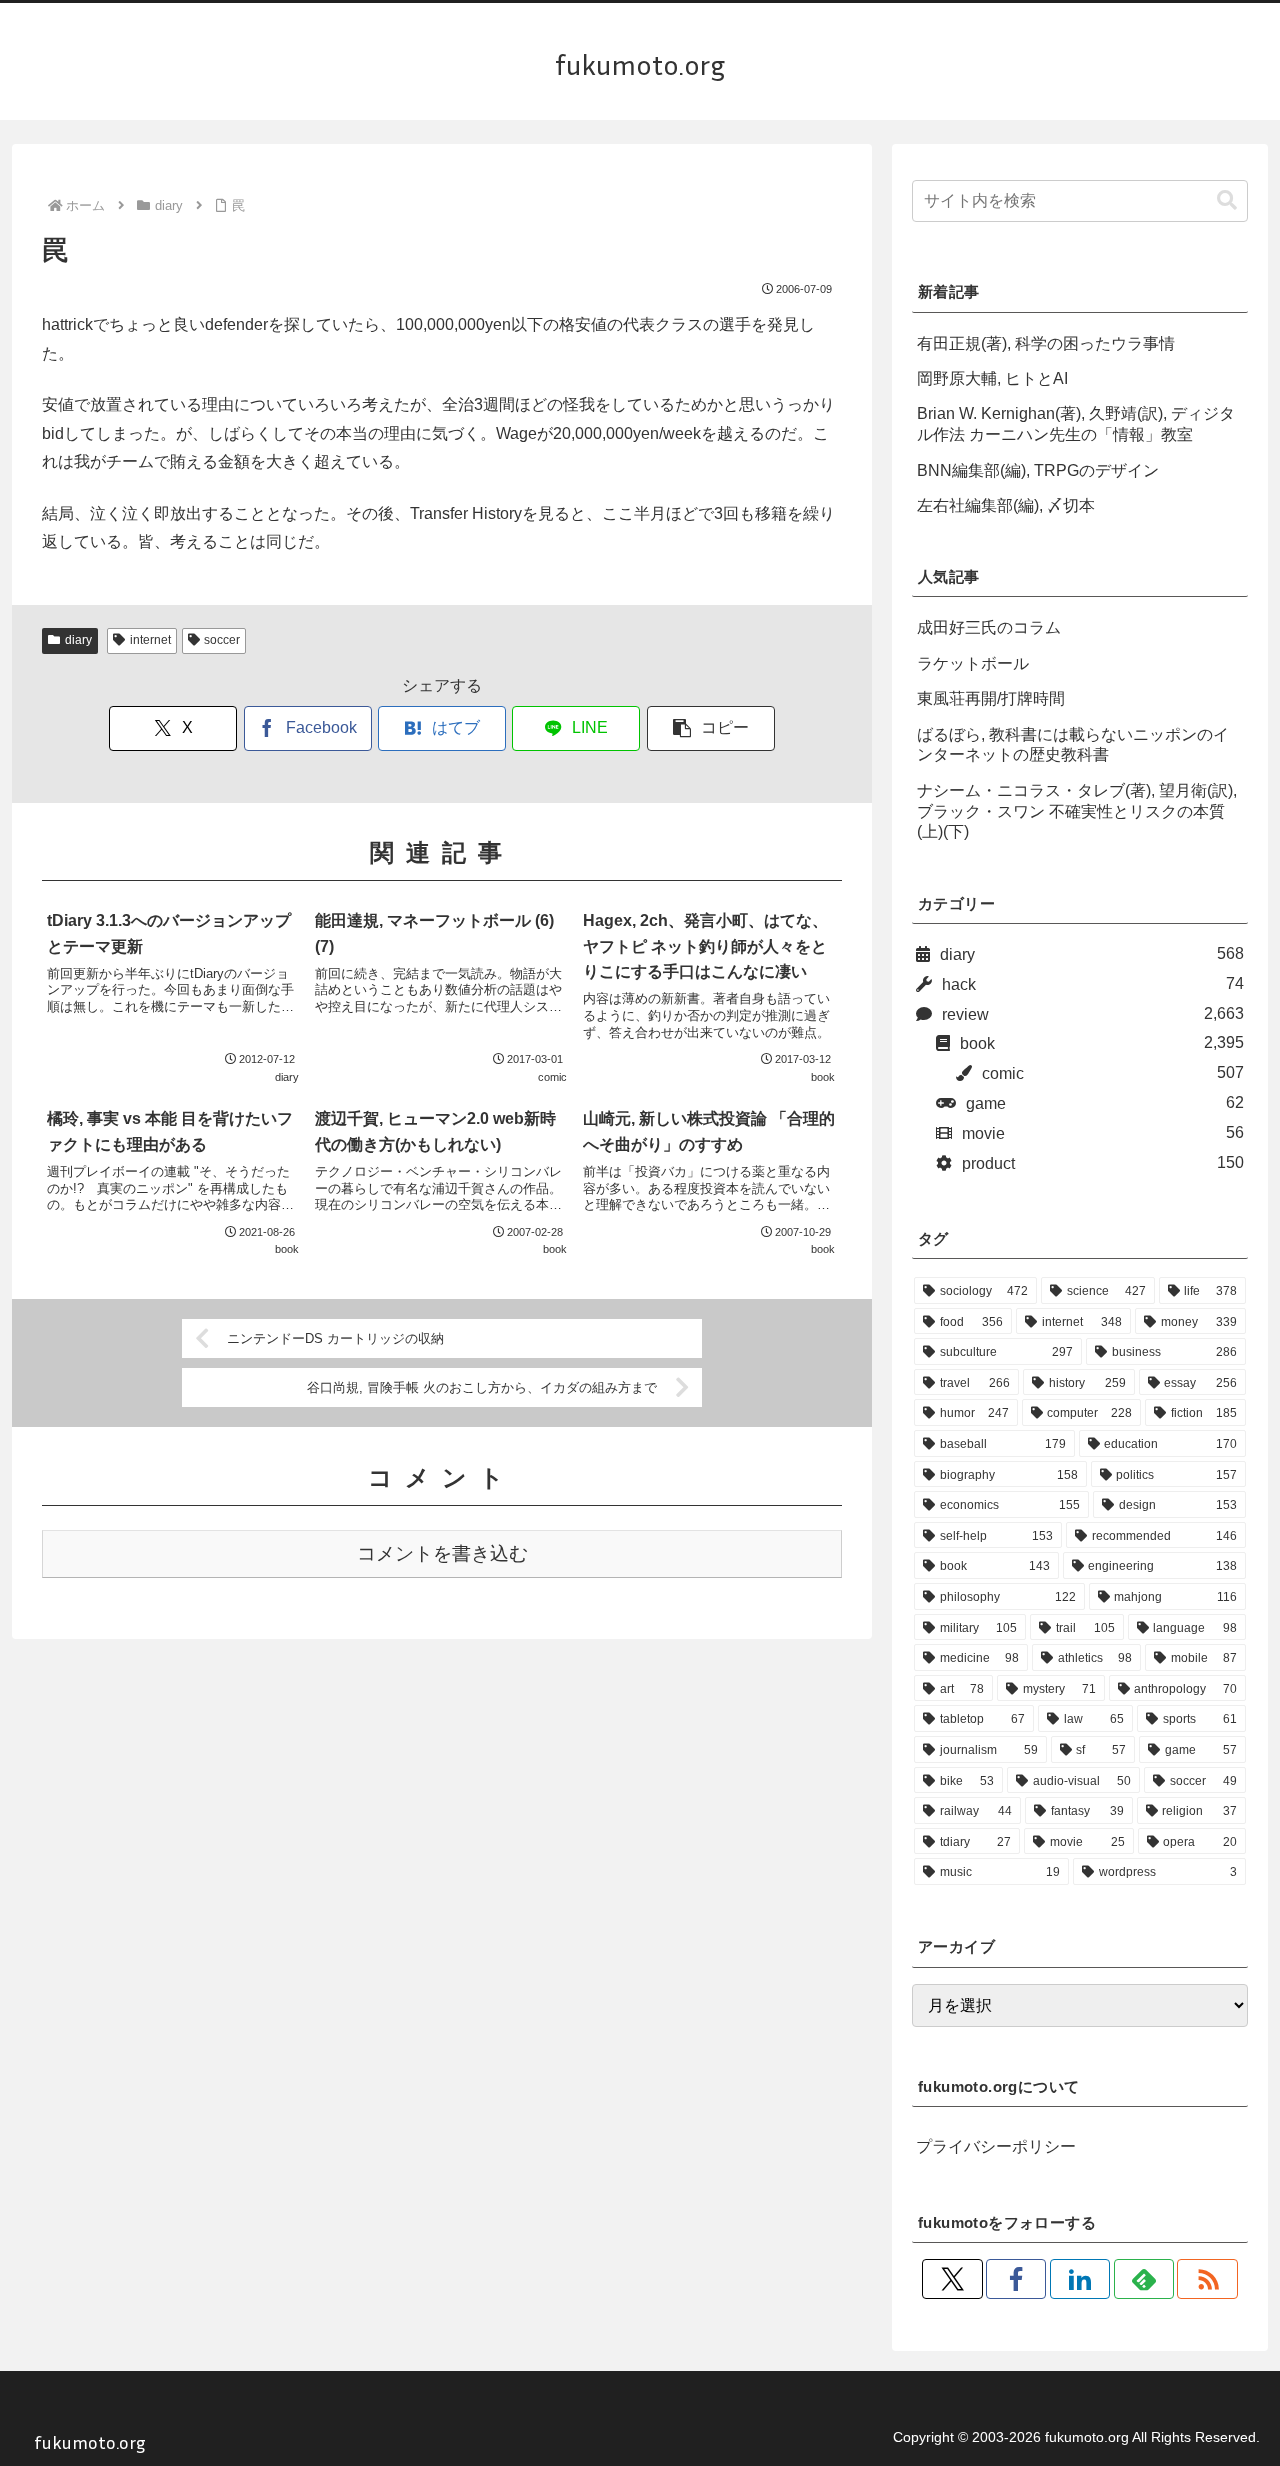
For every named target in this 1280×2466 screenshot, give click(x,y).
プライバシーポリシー (996, 2146)
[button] (711, 728)
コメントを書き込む (442, 1553)
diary (78, 640)
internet (150, 640)
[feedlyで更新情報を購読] (1144, 2279)
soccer (222, 640)
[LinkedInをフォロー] (1080, 2279)
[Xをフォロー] (952, 2279)
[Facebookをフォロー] (1016, 2279)
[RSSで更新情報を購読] (1207, 2279)
